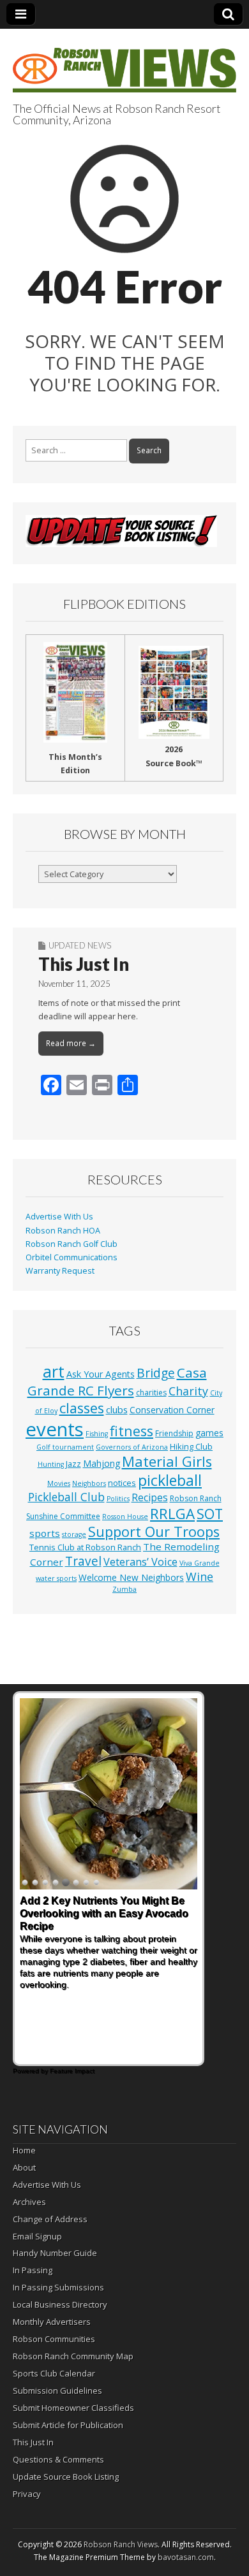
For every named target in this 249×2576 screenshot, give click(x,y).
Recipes (150, 1497)
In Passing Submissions (58, 2287)
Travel (83, 1561)
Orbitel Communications (72, 1257)
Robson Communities (54, 2339)
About (24, 2167)
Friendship (174, 1433)
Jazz (73, 1464)
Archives (29, 2202)
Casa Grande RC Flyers (117, 1381)
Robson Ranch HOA (63, 1231)
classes (82, 1408)
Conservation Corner (172, 1410)
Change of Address (50, 2219)
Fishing (97, 1434)
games (209, 1433)
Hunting (51, 1464)
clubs (117, 1409)
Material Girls (167, 1461)
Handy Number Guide (55, 2253)
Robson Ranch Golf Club (72, 1244)
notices (122, 1483)
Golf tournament (65, 1447)
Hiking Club (191, 1446)
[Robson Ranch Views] (124, 63)
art (54, 1371)
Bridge (156, 1373)
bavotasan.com (186, 2557)
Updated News (80, 945)
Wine (200, 1576)
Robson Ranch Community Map (73, 2356)
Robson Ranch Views (121, 2544)
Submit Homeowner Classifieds (73, 2408)
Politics (118, 1499)
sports (45, 1533)
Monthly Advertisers (52, 2322)
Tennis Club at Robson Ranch (85, 1547)
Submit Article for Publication (68, 2425)
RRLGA (172, 1514)
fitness (132, 1431)
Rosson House (125, 1517)
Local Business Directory (60, 2304)
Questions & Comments (58, 2459)
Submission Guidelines (57, 2390)
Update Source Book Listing (66, 2477)
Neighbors (89, 1483)
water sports (56, 1578)
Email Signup (37, 2236)
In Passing (33, 2270)
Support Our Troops (154, 1532)
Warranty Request (60, 1271)
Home (24, 2150)
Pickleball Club (66, 1497)
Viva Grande (200, 1563)
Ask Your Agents (101, 1374)
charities (151, 1393)
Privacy (27, 2494)
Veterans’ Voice (140, 1562)
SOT (210, 1514)
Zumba (124, 1589)
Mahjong (102, 1463)
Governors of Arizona (132, 1447)
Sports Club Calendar (54, 2373)
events (55, 1429)
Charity (188, 1391)
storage (74, 1534)
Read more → (71, 1043)
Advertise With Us (59, 1217)
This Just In (84, 964)
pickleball (170, 1480)
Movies (59, 1483)
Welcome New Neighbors (131, 1577)
